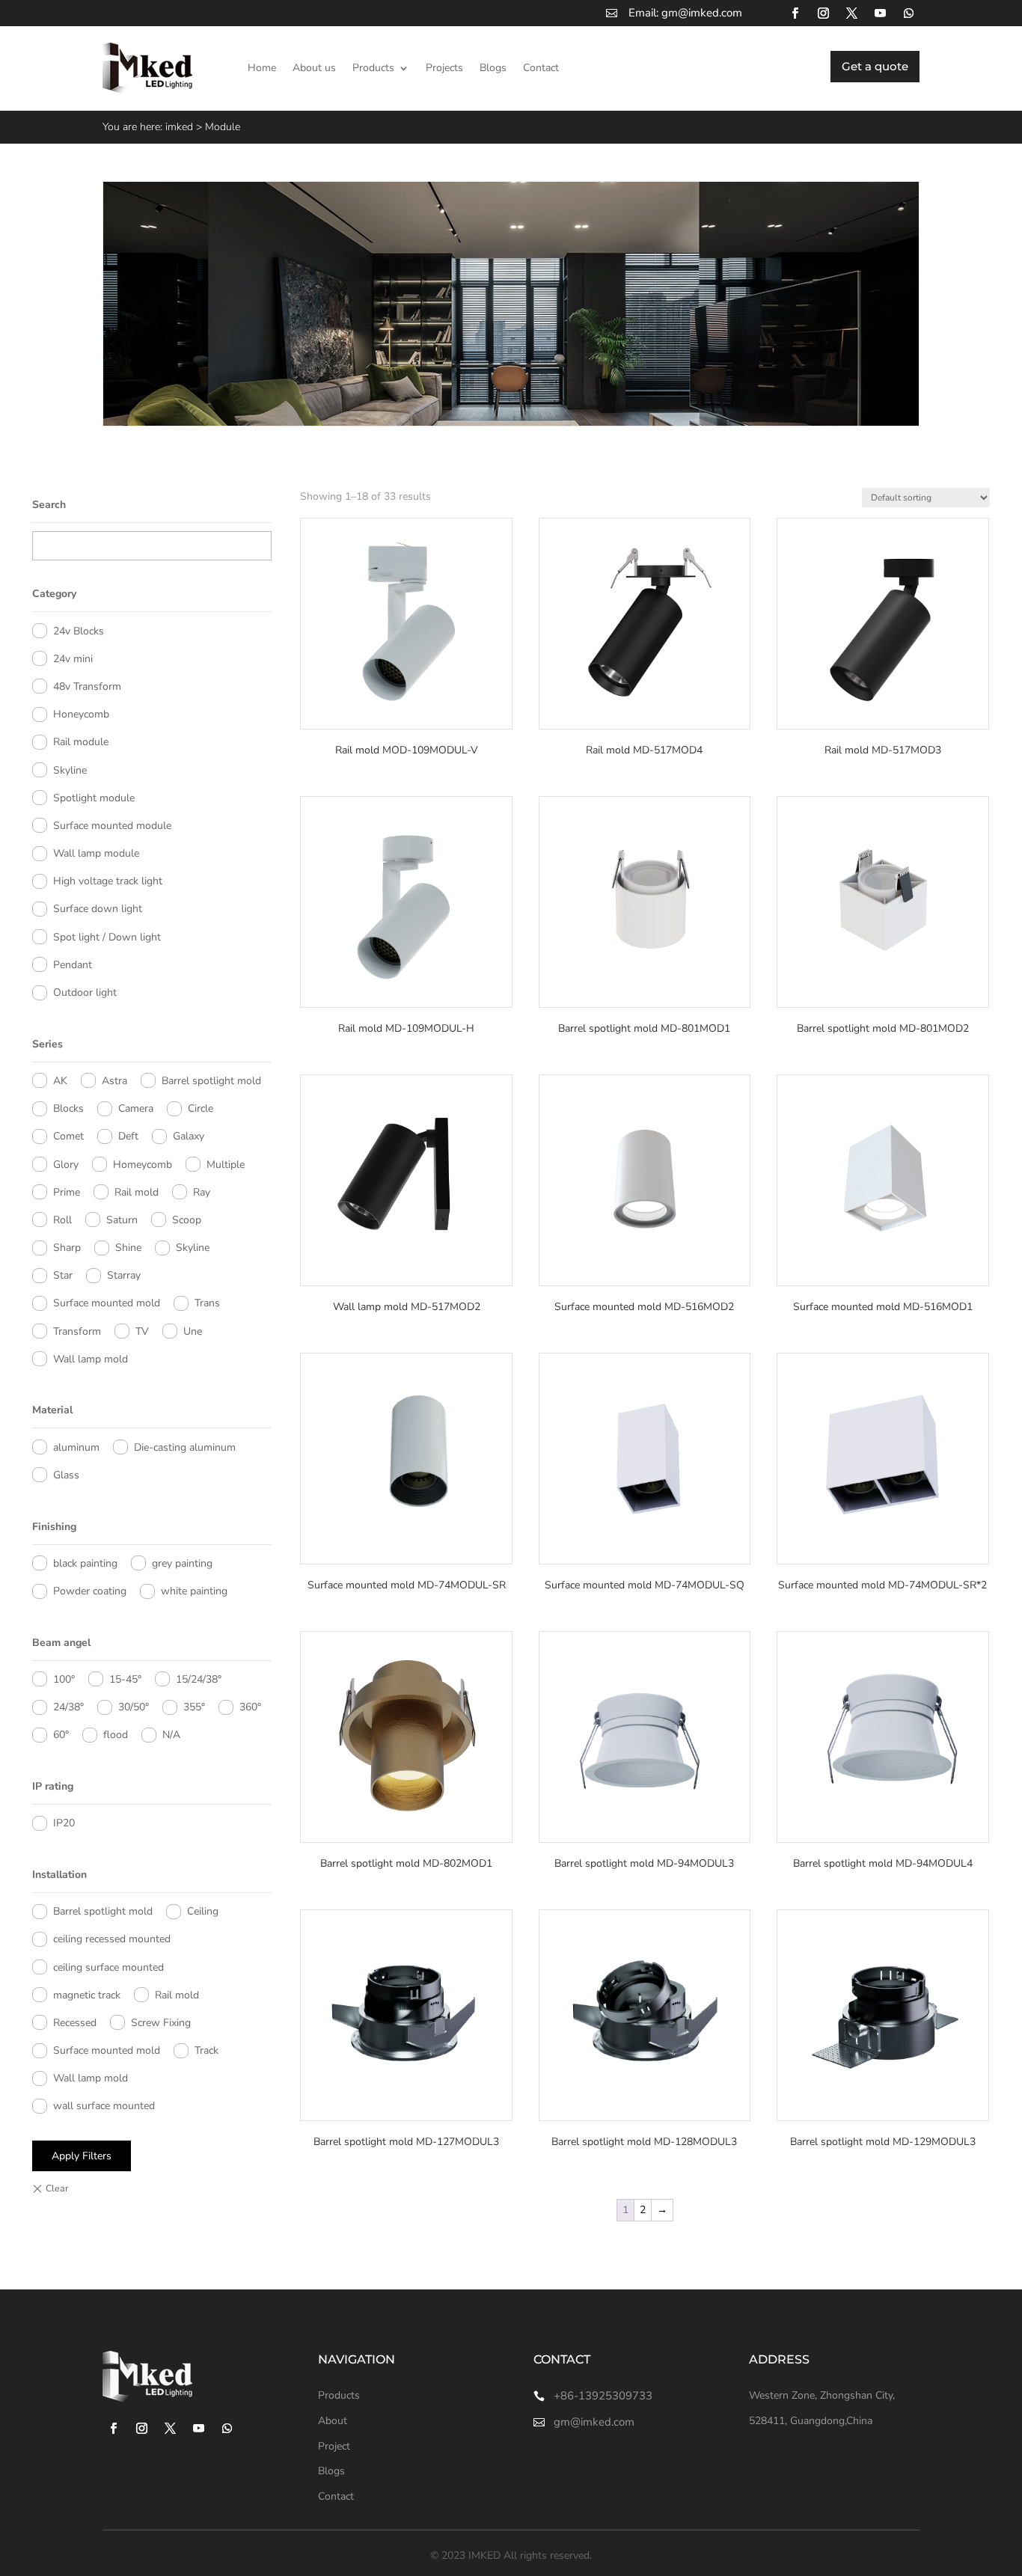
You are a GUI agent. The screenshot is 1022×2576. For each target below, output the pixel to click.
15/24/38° (199, 1679)
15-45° (125, 1679)
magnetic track (87, 1995)
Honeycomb (81, 714)
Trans (207, 1303)
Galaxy (189, 1136)
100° (64, 1679)
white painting (194, 1591)
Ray (202, 1192)
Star (63, 1275)
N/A (171, 1735)
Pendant (73, 965)
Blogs (493, 68)
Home (262, 68)
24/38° (68, 1707)
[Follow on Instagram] (823, 13)
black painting (85, 1563)
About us (314, 68)
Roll (62, 1220)
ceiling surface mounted (108, 1967)
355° (194, 1707)
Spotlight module (94, 798)
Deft (128, 1136)
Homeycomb (143, 1165)
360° (250, 1707)
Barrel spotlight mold (211, 1081)
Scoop (187, 1220)
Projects (444, 68)
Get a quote (875, 66)
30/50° (134, 1707)
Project (334, 2446)
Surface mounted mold (107, 1303)
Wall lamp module (96, 853)
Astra (114, 1081)
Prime (67, 1192)
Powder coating (90, 1591)
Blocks (68, 1108)
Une (193, 1331)
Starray (124, 1275)
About (333, 2421)
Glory (66, 1165)
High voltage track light (108, 881)
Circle (201, 1108)
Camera (136, 1108)
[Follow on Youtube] (880, 13)
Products (373, 68)
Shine (128, 1248)
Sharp (67, 1248)
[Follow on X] (851, 13)
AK (60, 1081)
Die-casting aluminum (185, 1447)
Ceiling (203, 1911)
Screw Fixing (161, 2023)
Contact (541, 68)
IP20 (64, 1823)
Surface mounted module (112, 826)
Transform (77, 1331)
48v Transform (87, 686)
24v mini (73, 659)
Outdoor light (85, 992)
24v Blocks (79, 631)
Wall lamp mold (91, 1359)
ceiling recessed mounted (112, 1939)
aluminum (76, 1447)
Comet (68, 1136)
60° (61, 1735)
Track (206, 2050)
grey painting (182, 1563)
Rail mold (137, 1192)
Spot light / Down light (107, 937)
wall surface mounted (104, 2106)
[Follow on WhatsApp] (908, 13)
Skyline (70, 770)
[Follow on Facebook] (795, 13)
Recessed (75, 2023)
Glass (66, 1475)
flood (116, 1735)
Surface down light (98, 909)
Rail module (81, 742)
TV (142, 1331)
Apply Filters (82, 2156)
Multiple (226, 1165)
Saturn (122, 1220)
